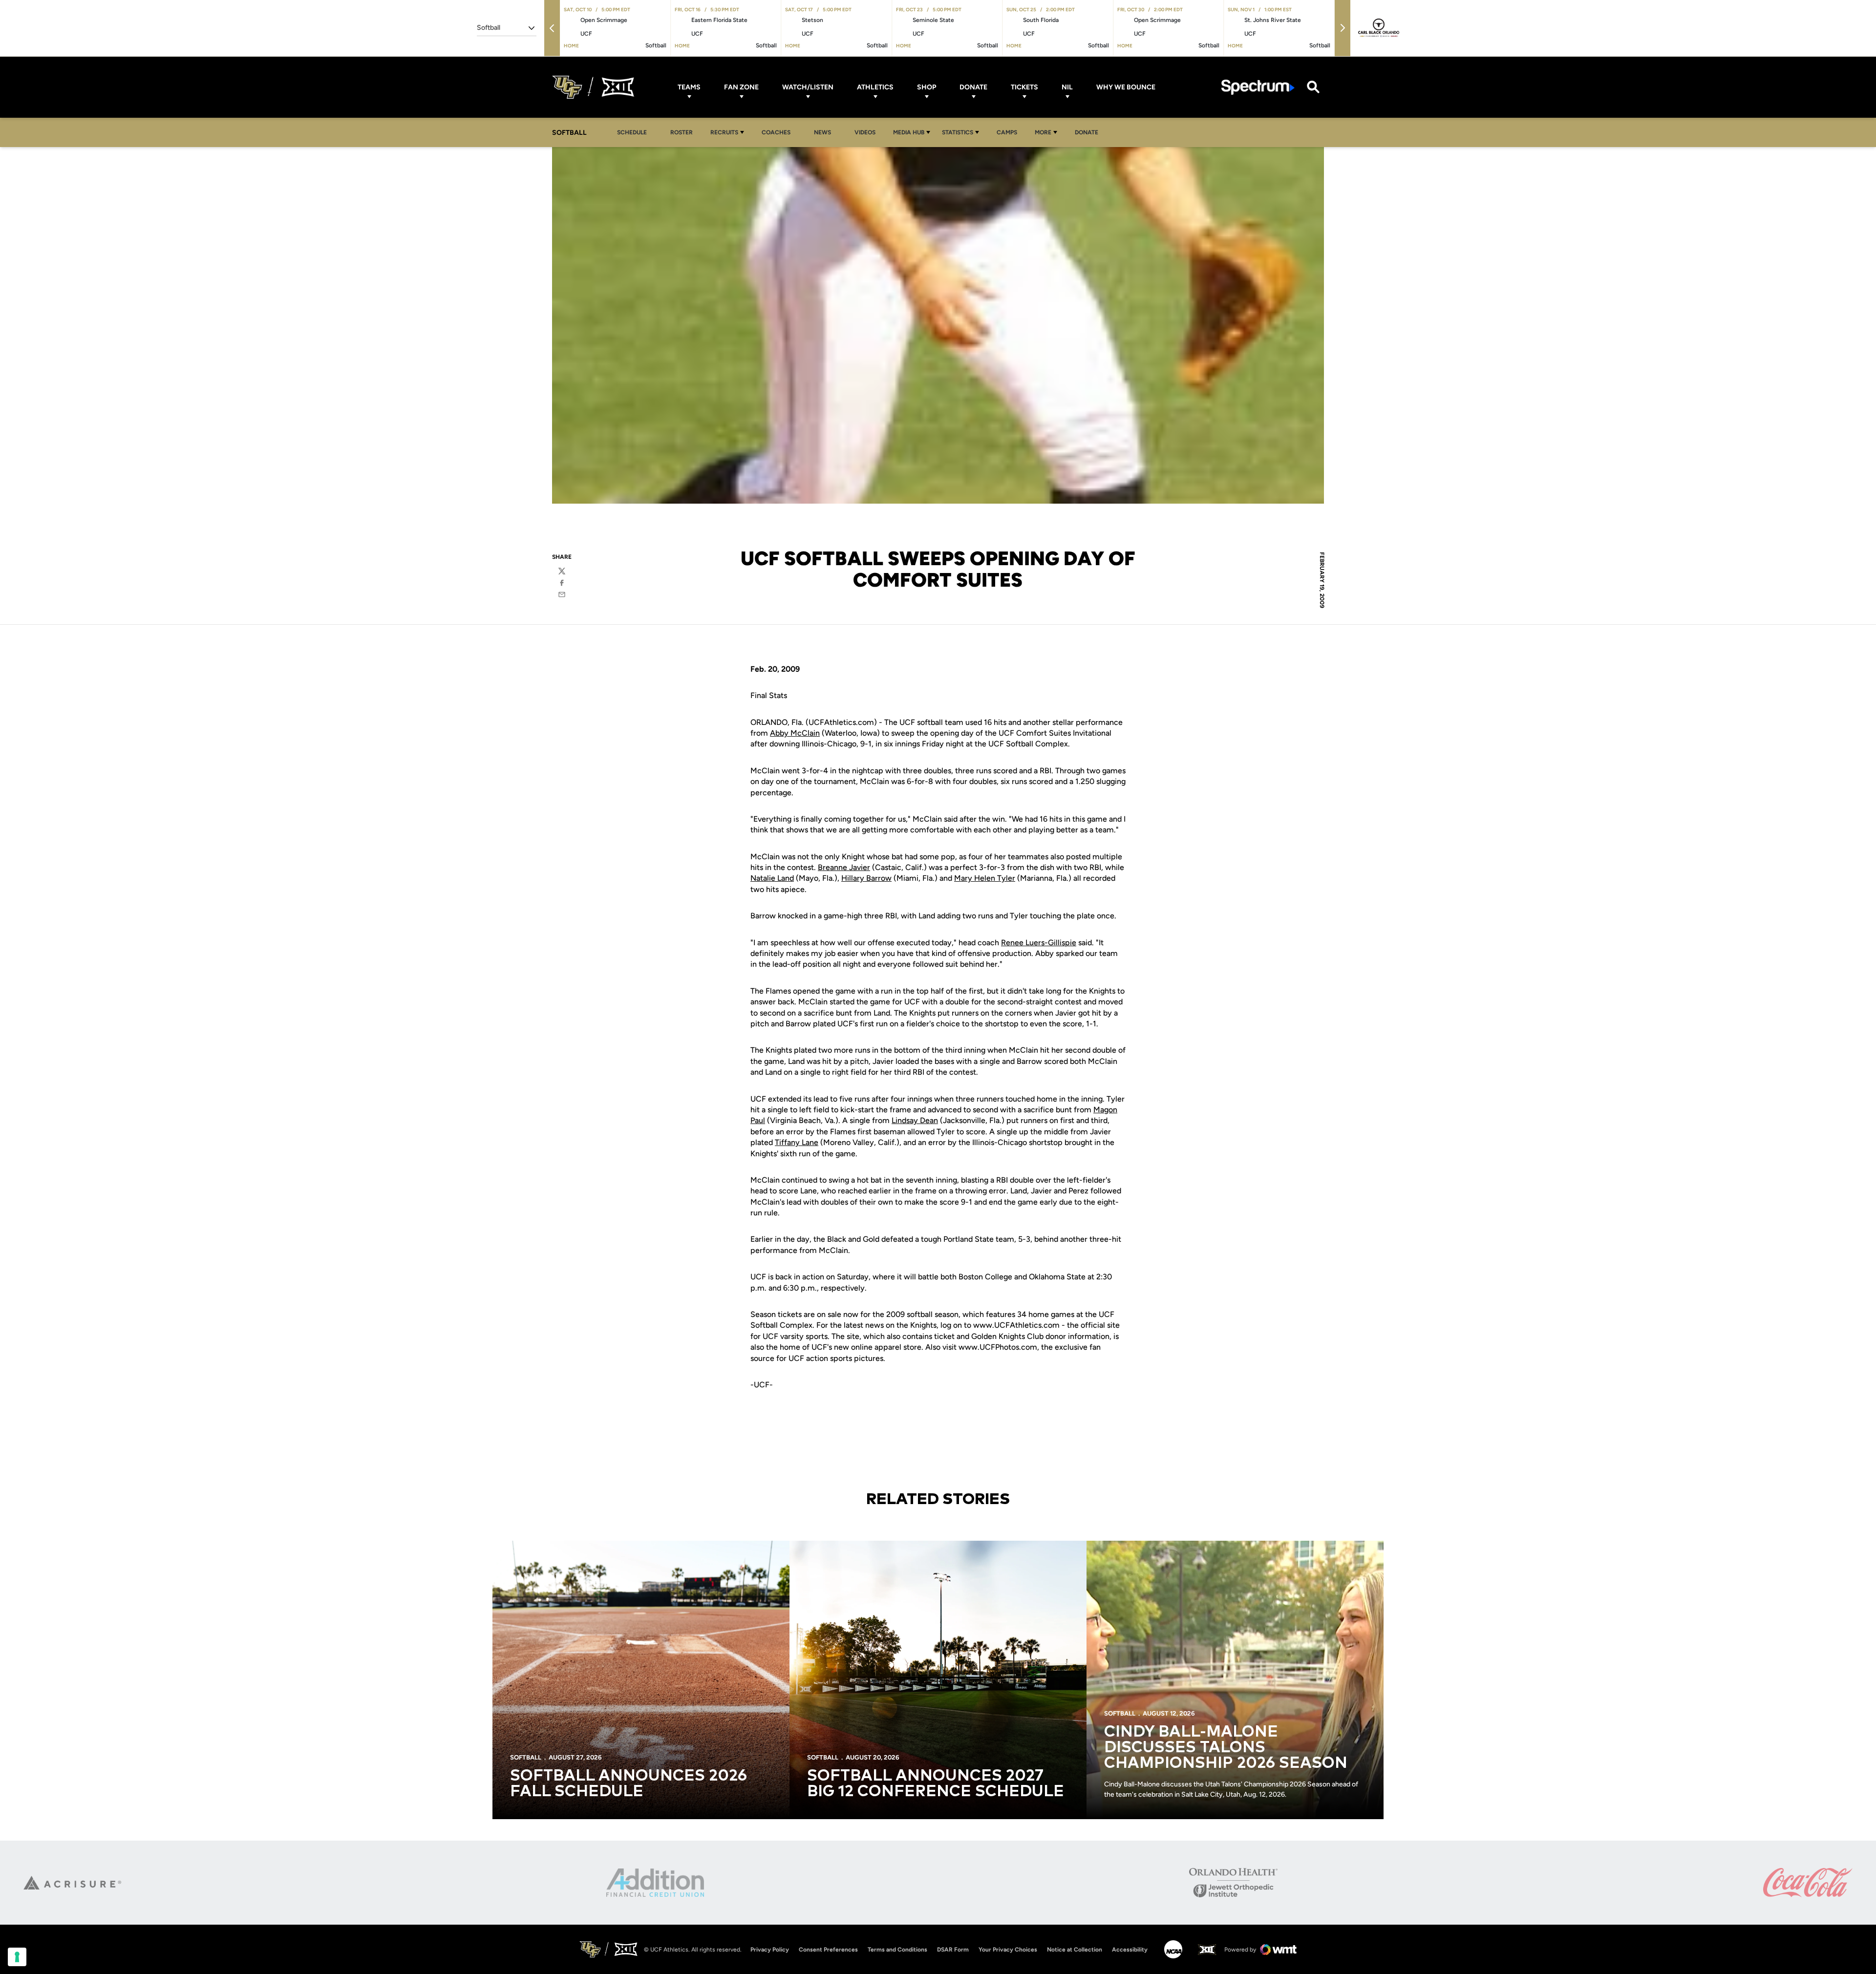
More (1043, 132)
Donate (973, 87)
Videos (865, 132)
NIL (1067, 87)
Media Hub (909, 132)
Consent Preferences (828, 1950)
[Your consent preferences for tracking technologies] (17, 1957)
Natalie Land (772, 878)
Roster (682, 132)
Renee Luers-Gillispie (1039, 943)
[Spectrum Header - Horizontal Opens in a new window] (1258, 87)
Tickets (1024, 87)
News (822, 132)
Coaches (776, 132)
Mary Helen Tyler (985, 878)
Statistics (958, 132)
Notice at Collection (1075, 1950)
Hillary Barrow (866, 878)
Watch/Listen (808, 87)
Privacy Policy (770, 1950)
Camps (1010, 132)
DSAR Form (953, 1950)
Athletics (875, 87)
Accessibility (1130, 1949)
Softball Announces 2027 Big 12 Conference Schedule (936, 1784)
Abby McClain (795, 733)
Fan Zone (741, 87)
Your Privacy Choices (1008, 1950)
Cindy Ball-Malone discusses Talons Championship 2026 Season (1226, 1748)
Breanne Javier (844, 867)
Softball (526, 1757)
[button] (552, 28)
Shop (927, 87)
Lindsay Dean (915, 1120)
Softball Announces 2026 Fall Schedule (629, 1784)
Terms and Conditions (897, 1950)
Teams (689, 87)
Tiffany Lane (797, 1142)
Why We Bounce (1126, 87)
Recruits (724, 132)
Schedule (632, 132)
